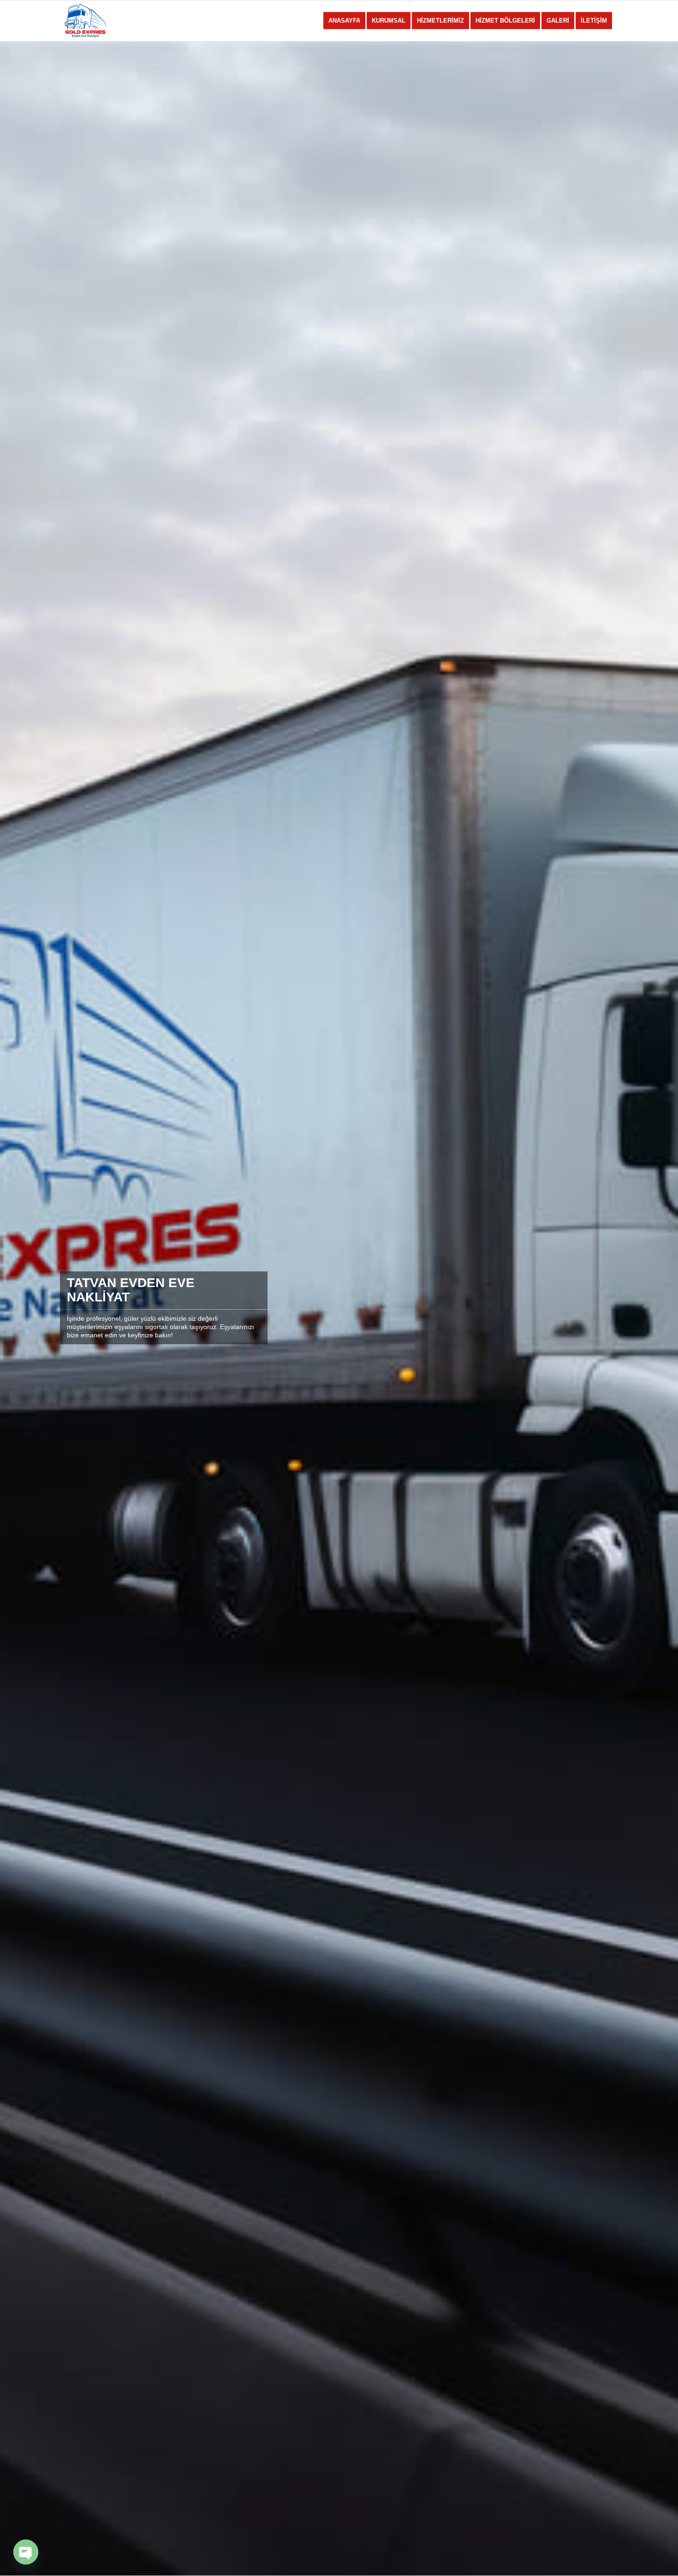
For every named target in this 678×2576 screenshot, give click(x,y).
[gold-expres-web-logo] (104, 21)
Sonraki (657, 1308)
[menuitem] (344, 21)
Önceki (21, 1308)
